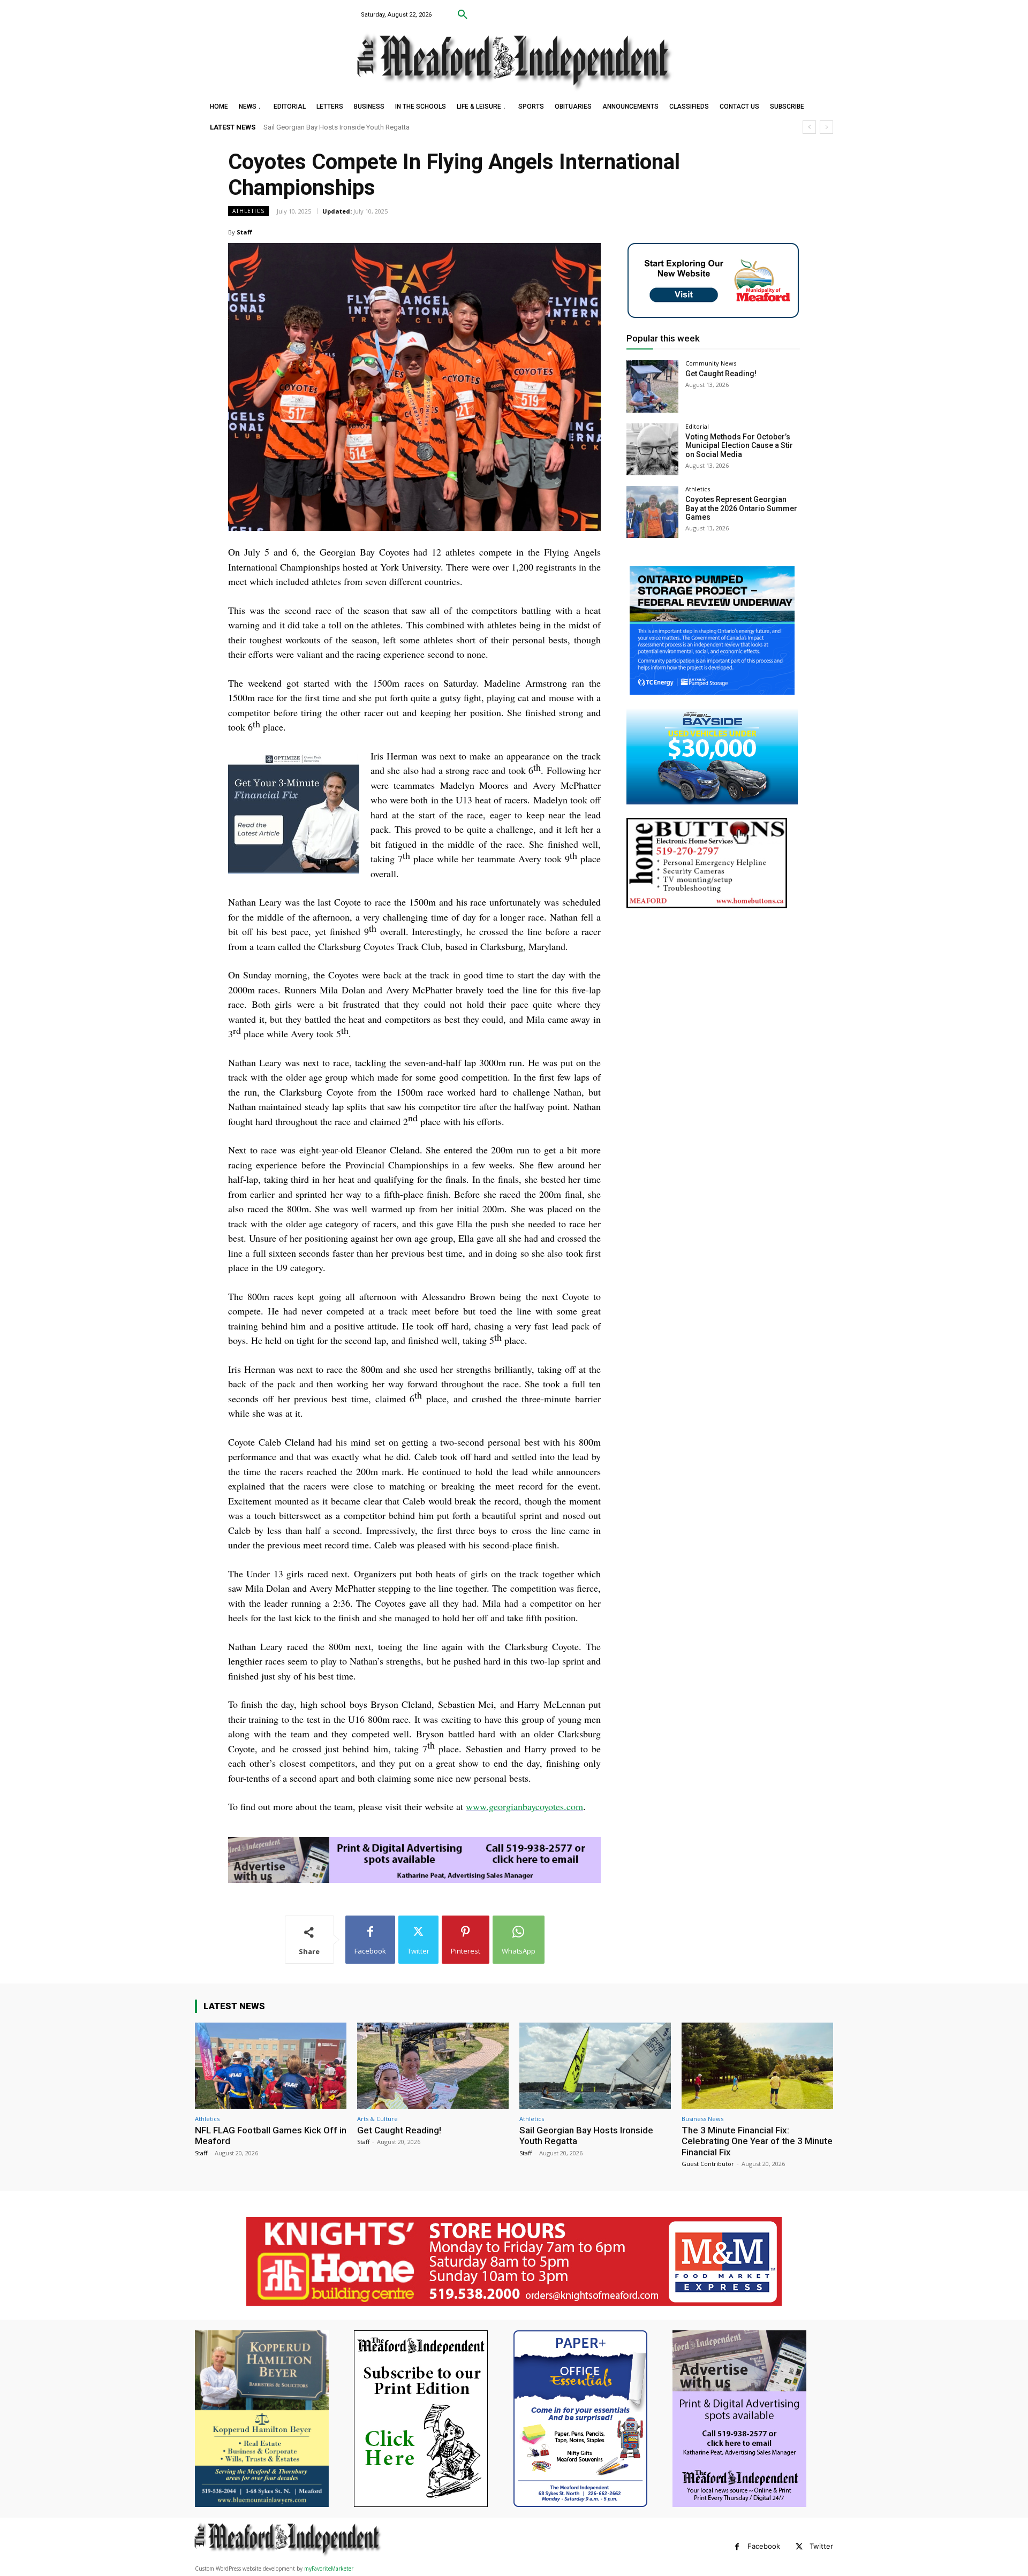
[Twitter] (799, 2547)
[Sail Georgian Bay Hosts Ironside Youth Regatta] (595, 2066)
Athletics (248, 211)
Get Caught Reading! (721, 374)
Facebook (764, 2546)
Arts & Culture (377, 2119)
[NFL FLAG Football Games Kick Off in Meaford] (271, 2066)
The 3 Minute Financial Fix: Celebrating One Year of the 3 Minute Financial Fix (380, 127)
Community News (711, 363)
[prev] (809, 127)
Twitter (821, 2546)
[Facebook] (737, 2547)
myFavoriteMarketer (329, 2569)
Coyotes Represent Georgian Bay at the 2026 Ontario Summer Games (741, 508)
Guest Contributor (708, 2164)
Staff (244, 232)
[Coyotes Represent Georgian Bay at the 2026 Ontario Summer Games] (652, 512)
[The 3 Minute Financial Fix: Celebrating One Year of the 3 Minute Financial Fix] (757, 2066)
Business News (702, 2119)
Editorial (697, 426)
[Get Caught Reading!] (652, 386)
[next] (826, 127)
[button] (463, 15)
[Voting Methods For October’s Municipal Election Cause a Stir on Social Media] (652, 449)
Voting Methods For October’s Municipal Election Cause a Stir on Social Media (739, 446)
